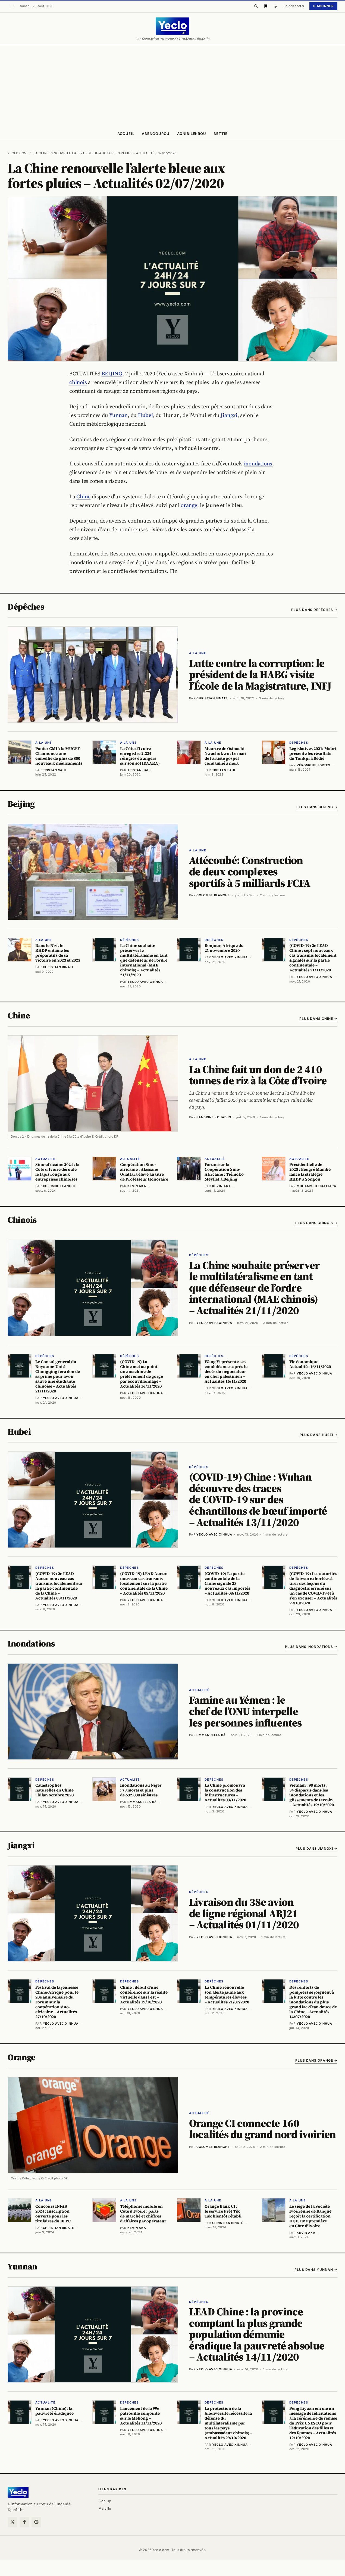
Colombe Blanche (213, 895)
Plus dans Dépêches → (314, 610)
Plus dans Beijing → (317, 807)
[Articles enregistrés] (266, 6)
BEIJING (112, 373)
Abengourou (156, 134)
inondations (258, 464)
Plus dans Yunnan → (316, 2270)
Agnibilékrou (192, 134)
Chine (83, 496)
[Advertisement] (172, 86)
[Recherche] (256, 6)
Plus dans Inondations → (311, 1647)
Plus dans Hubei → (319, 1435)
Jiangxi (229, 415)
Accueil (126, 134)
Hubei (145, 415)
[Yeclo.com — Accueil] (18, 2492)
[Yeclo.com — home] (172, 26)
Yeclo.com (17, 153)
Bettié (221, 134)
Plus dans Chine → (318, 1019)
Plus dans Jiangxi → (316, 1848)
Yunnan (118, 415)
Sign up (105, 2501)
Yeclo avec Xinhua (214, 1323)
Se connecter (294, 6)
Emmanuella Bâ (211, 1735)
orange (189, 505)
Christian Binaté (212, 698)
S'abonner (323, 6)
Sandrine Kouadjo (214, 1117)
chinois (78, 382)
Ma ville (105, 2508)
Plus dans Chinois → (316, 1223)
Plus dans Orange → (316, 2060)
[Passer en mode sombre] (275, 6)
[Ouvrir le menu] (11, 6)
